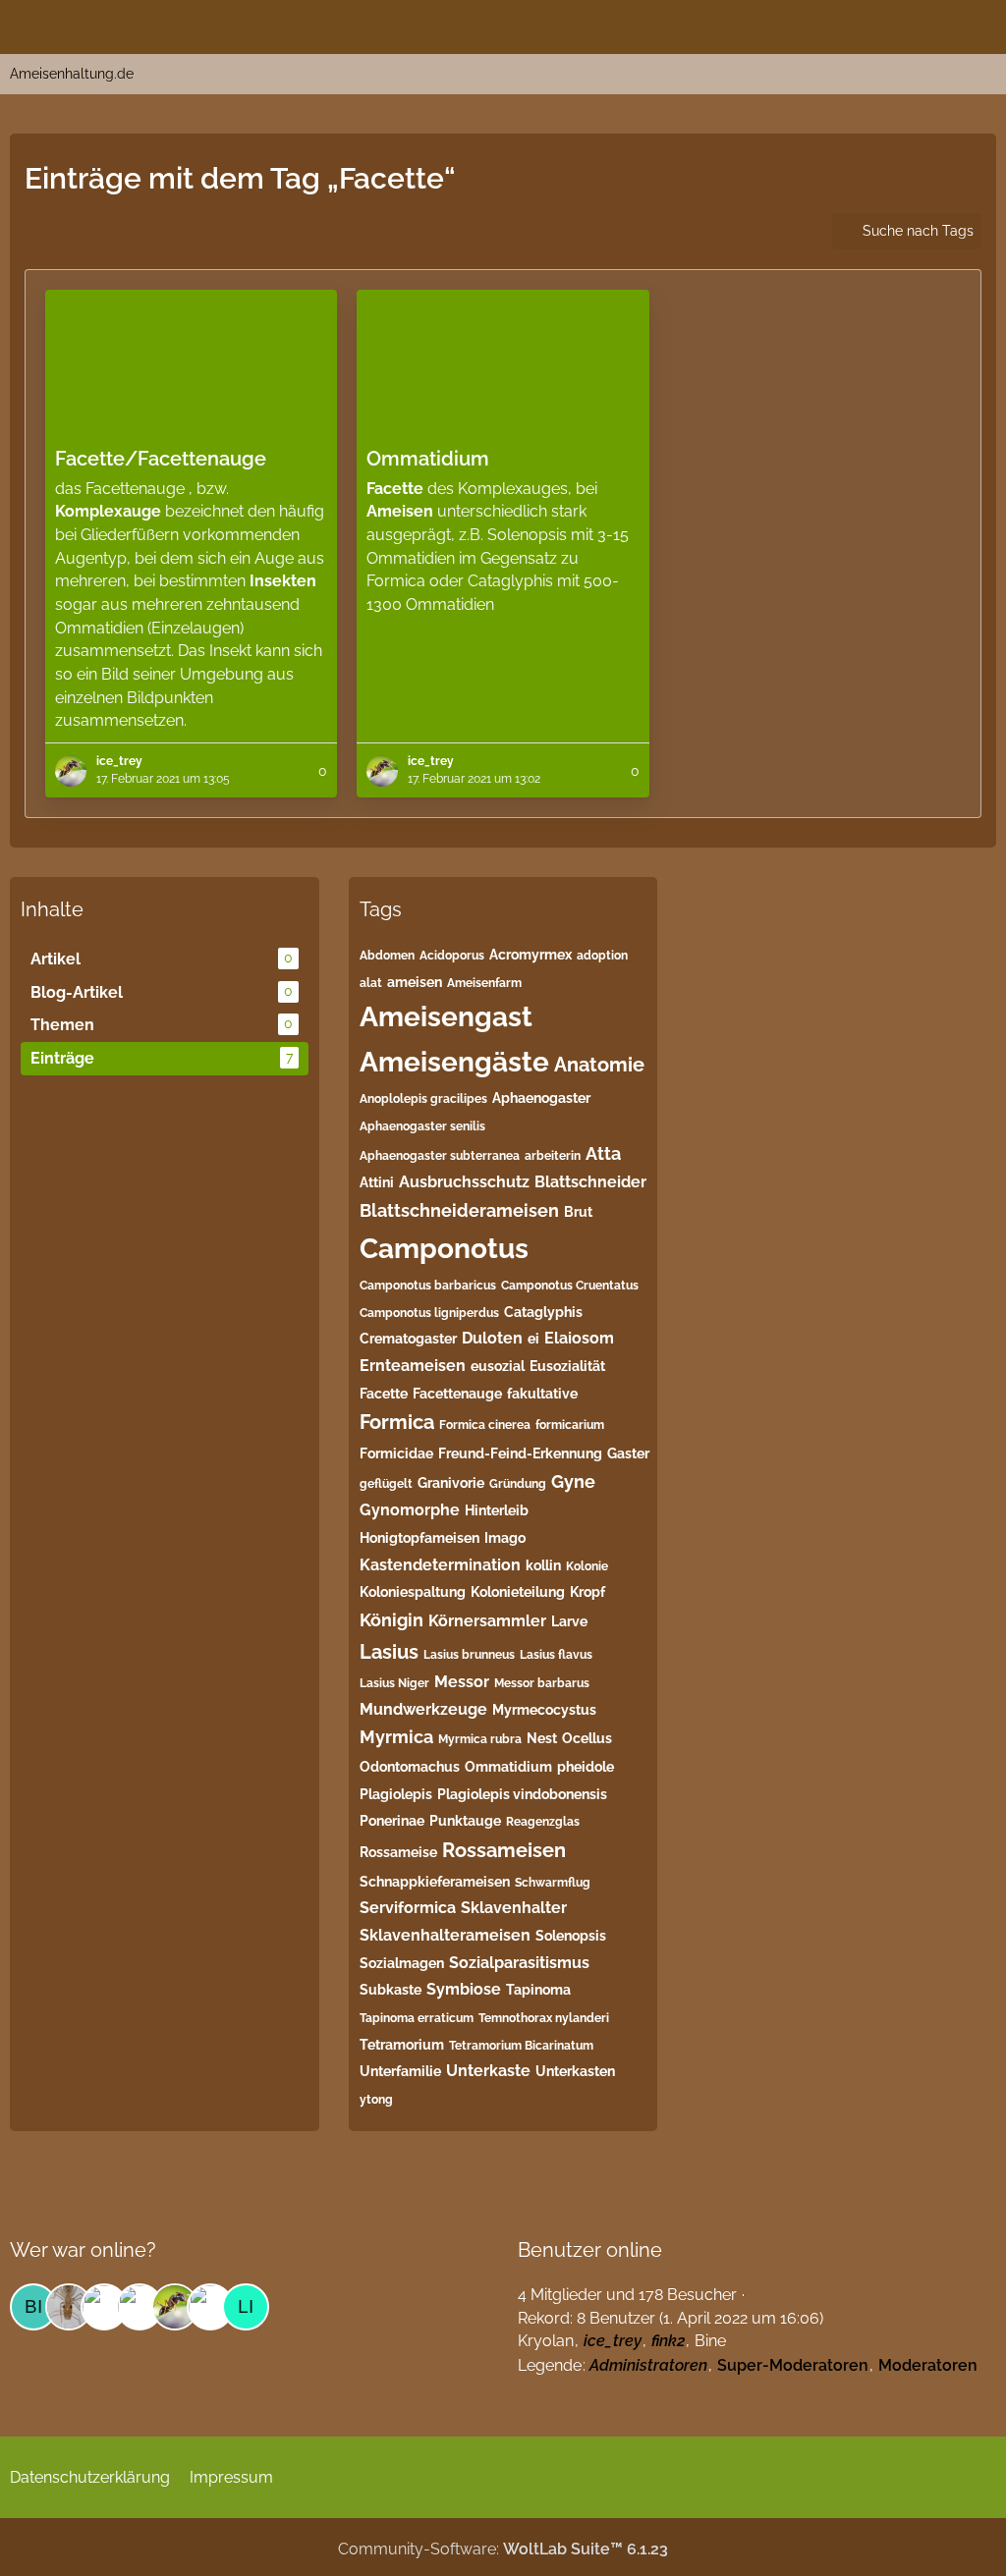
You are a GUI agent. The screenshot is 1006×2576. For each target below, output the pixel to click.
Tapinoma (538, 1990)
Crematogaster (408, 1339)
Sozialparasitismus (519, 1963)
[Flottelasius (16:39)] (104, 2307)
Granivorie (451, 1483)
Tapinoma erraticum (417, 2018)
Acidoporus (452, 956)
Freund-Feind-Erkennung (520, 1453)
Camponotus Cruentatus (570, 1286)
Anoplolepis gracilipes (423, 1099)
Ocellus (587, 1738)
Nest (542, 1738)
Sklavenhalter (514, 1908)
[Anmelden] (931, 25)
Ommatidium (508, 1767)
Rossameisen (504, 1850)
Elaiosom (579, 1338)
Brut (578, 1212)
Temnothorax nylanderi (544, 2018)
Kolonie (587, 1566)
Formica (397, 1422)
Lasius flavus (556, 1655)
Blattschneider (590, 1182)
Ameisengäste (454, 1062)
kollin (543, 1565)
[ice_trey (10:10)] (175, 2307)
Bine (710, 2341)
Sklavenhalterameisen (445, 1935)
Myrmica (396, 1737)
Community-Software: (503, 2549)
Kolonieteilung (518, 1592)
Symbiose (464, 1989)
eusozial (498, 1366)
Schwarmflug (553, 1883)
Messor (462, 1682)
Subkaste (391, 1990)
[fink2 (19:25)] (69, 2307)
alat (371, 983)
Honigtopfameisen (419, 1538)
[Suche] (882, 25)
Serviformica (408, 1908)
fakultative (542, 1394)
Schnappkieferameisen (435, 1882)
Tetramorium (402, 2045)
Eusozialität (567, 1366)
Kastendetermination (440, 1565)
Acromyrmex (531, 955)
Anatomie (599, 1065)
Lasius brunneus (469, 1655)
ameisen (415, 982)
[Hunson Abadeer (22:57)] (140, 2307)
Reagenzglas (543, 1822)
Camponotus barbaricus (428, 1286)
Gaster (628, 1453)
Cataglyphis (543, 1312)
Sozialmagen (402, 1963)
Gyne (573, 1481)
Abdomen (387, 956)
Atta (603, 1153)
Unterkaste (488, 2071)
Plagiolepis (396, 1794)
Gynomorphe (410, 1510)
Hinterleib (497, 1510)
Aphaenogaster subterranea (440, 1156)
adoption (602, 956)
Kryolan (546, 2341)
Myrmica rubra (480, 1739)
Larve (569, 1621)
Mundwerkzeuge (423, 1709)
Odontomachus (410, 1767)
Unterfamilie (400, 2071)
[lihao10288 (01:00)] (246, 2307)
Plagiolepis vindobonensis (522, 1794)
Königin (391, 1620)
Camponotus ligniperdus (429, 1313)
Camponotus (444, 1249)
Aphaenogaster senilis (422, 1126)
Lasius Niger (394, 1683)
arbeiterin (553, 1156)
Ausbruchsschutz (464, 1182)
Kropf (587, 1592)
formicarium (570, 1425)
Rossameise (398, 1852)
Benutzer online (590, 2250)
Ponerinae (392, 1821)
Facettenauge (457, 1394)
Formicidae (396, 1453)
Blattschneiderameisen (459, 1210)
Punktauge (465, 1821)
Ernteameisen (413, 1366)
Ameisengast (446, 1017)
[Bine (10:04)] (33, 2307)
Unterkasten (575, 2071)
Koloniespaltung (413, 1592)
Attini (377, 1182)
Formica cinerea (485, 1425)
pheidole (586, 1767)
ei (533, 1339)
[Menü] (980, 25)
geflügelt (386, 1484)
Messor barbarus (542, 1683)
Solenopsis (571, 1936)
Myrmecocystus (544, 1710)
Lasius (389, 1652)
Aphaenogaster (541, 1098)
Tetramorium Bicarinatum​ (521, 2046)
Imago (505, 1538)
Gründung (518, 1484)
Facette (384, 1394)
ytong (376, 2100)
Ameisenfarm (484, 983)
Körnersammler (487, 1621)
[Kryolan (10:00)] (210, 2307)
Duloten (492, 1338)
